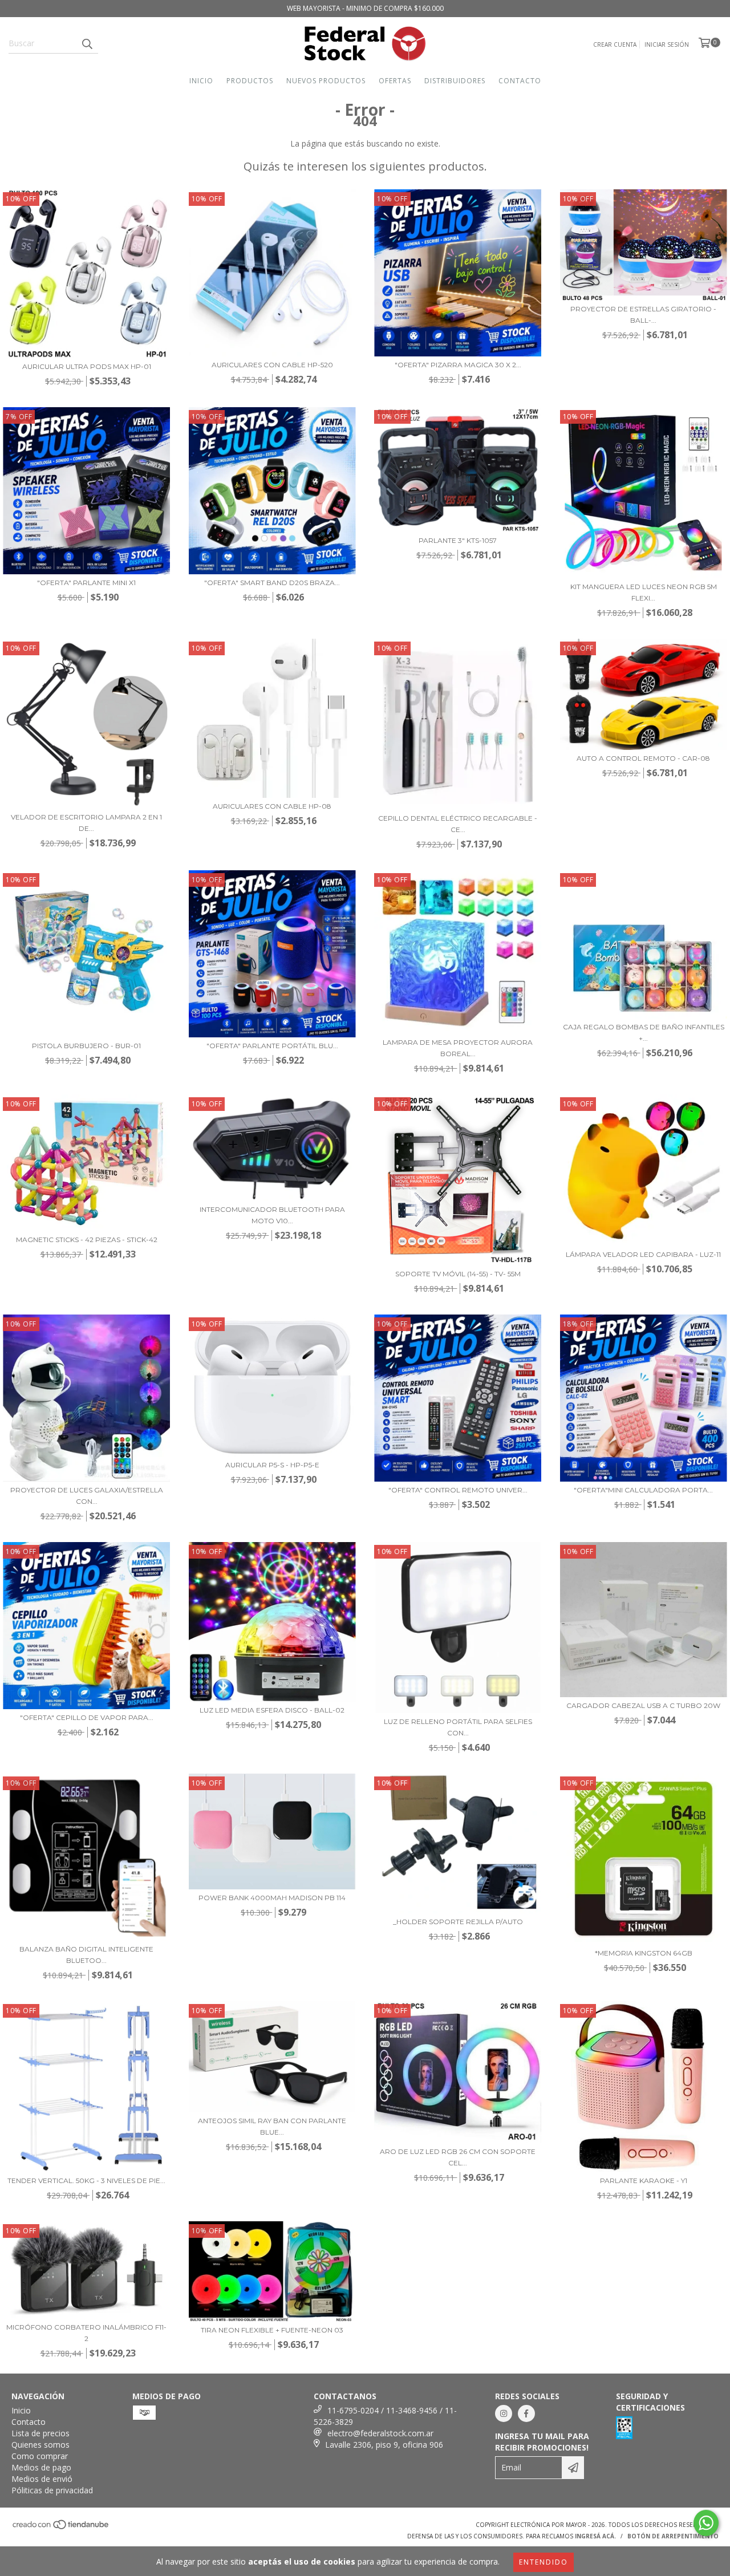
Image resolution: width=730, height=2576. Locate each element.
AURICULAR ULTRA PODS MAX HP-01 (87, 366)
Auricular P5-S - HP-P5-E (272, 1465)
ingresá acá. (595, 2536)
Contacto (520, 81)
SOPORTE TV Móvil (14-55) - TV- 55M (458, 1274)
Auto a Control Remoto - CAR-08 (643, 758)
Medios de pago (41, 2467)
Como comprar (40, 2456)
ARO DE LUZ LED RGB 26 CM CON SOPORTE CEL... (458, 2157)
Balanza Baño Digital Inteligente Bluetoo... (86, 1955)
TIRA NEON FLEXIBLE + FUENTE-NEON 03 (272, 2330)
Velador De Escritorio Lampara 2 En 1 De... (86, 823)
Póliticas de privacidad (52, 2490)
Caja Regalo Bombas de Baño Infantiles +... (644, 1033)
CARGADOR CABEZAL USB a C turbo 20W (643, 1705)
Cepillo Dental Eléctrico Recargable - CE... (458, 824)
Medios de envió (42, 2479)
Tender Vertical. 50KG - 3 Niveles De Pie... (86, 2181)
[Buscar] (87, 43)
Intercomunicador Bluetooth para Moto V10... (272, 1215)
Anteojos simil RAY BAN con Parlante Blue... (272, 2126)
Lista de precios (40, 2433)
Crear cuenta (615, 44)
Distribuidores (455, 81)
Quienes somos (40, 2445)
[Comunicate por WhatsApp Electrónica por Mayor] (706, 2523)
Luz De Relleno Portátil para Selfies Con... (458, 1727)
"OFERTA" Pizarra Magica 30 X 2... (458, 365)
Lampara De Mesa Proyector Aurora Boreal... (458, 1048)
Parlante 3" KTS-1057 (458, 540)
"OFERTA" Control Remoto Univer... (458, 1490)
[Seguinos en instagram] (504, 2413)
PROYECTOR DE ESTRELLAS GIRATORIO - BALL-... (643, 315)
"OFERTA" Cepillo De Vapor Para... (87, 1717)
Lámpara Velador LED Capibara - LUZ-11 (643, 1254)
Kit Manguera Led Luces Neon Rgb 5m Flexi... (644, 592)
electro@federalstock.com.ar (380, 2433)
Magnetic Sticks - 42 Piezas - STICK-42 (87, 1240)
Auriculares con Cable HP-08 (272, 806)
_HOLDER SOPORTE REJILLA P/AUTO (458, 1922)
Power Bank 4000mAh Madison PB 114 (272, 1898)
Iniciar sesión (667, 44)
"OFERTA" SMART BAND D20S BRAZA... (272, 583)
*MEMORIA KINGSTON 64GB (644, 1953)
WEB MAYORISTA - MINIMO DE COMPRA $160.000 (365, 8)
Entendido (544, 2562)
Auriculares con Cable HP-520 (272, 365)
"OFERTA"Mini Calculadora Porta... (643, 1490)
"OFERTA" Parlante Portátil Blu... (272, 1046)
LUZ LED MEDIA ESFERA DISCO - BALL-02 (272, 1710)
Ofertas (395, 81)
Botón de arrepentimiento (673, 2536)
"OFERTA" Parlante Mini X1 (86, 583)
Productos (250, 81)
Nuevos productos (326, 81)
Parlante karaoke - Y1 (644, 2181)
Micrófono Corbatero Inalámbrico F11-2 (86, 2333)
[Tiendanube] (61, 2528)
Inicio (201, 81)
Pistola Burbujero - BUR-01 (86, 1046)
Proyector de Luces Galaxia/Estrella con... (87, 1496)
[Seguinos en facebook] (526, 2413)
